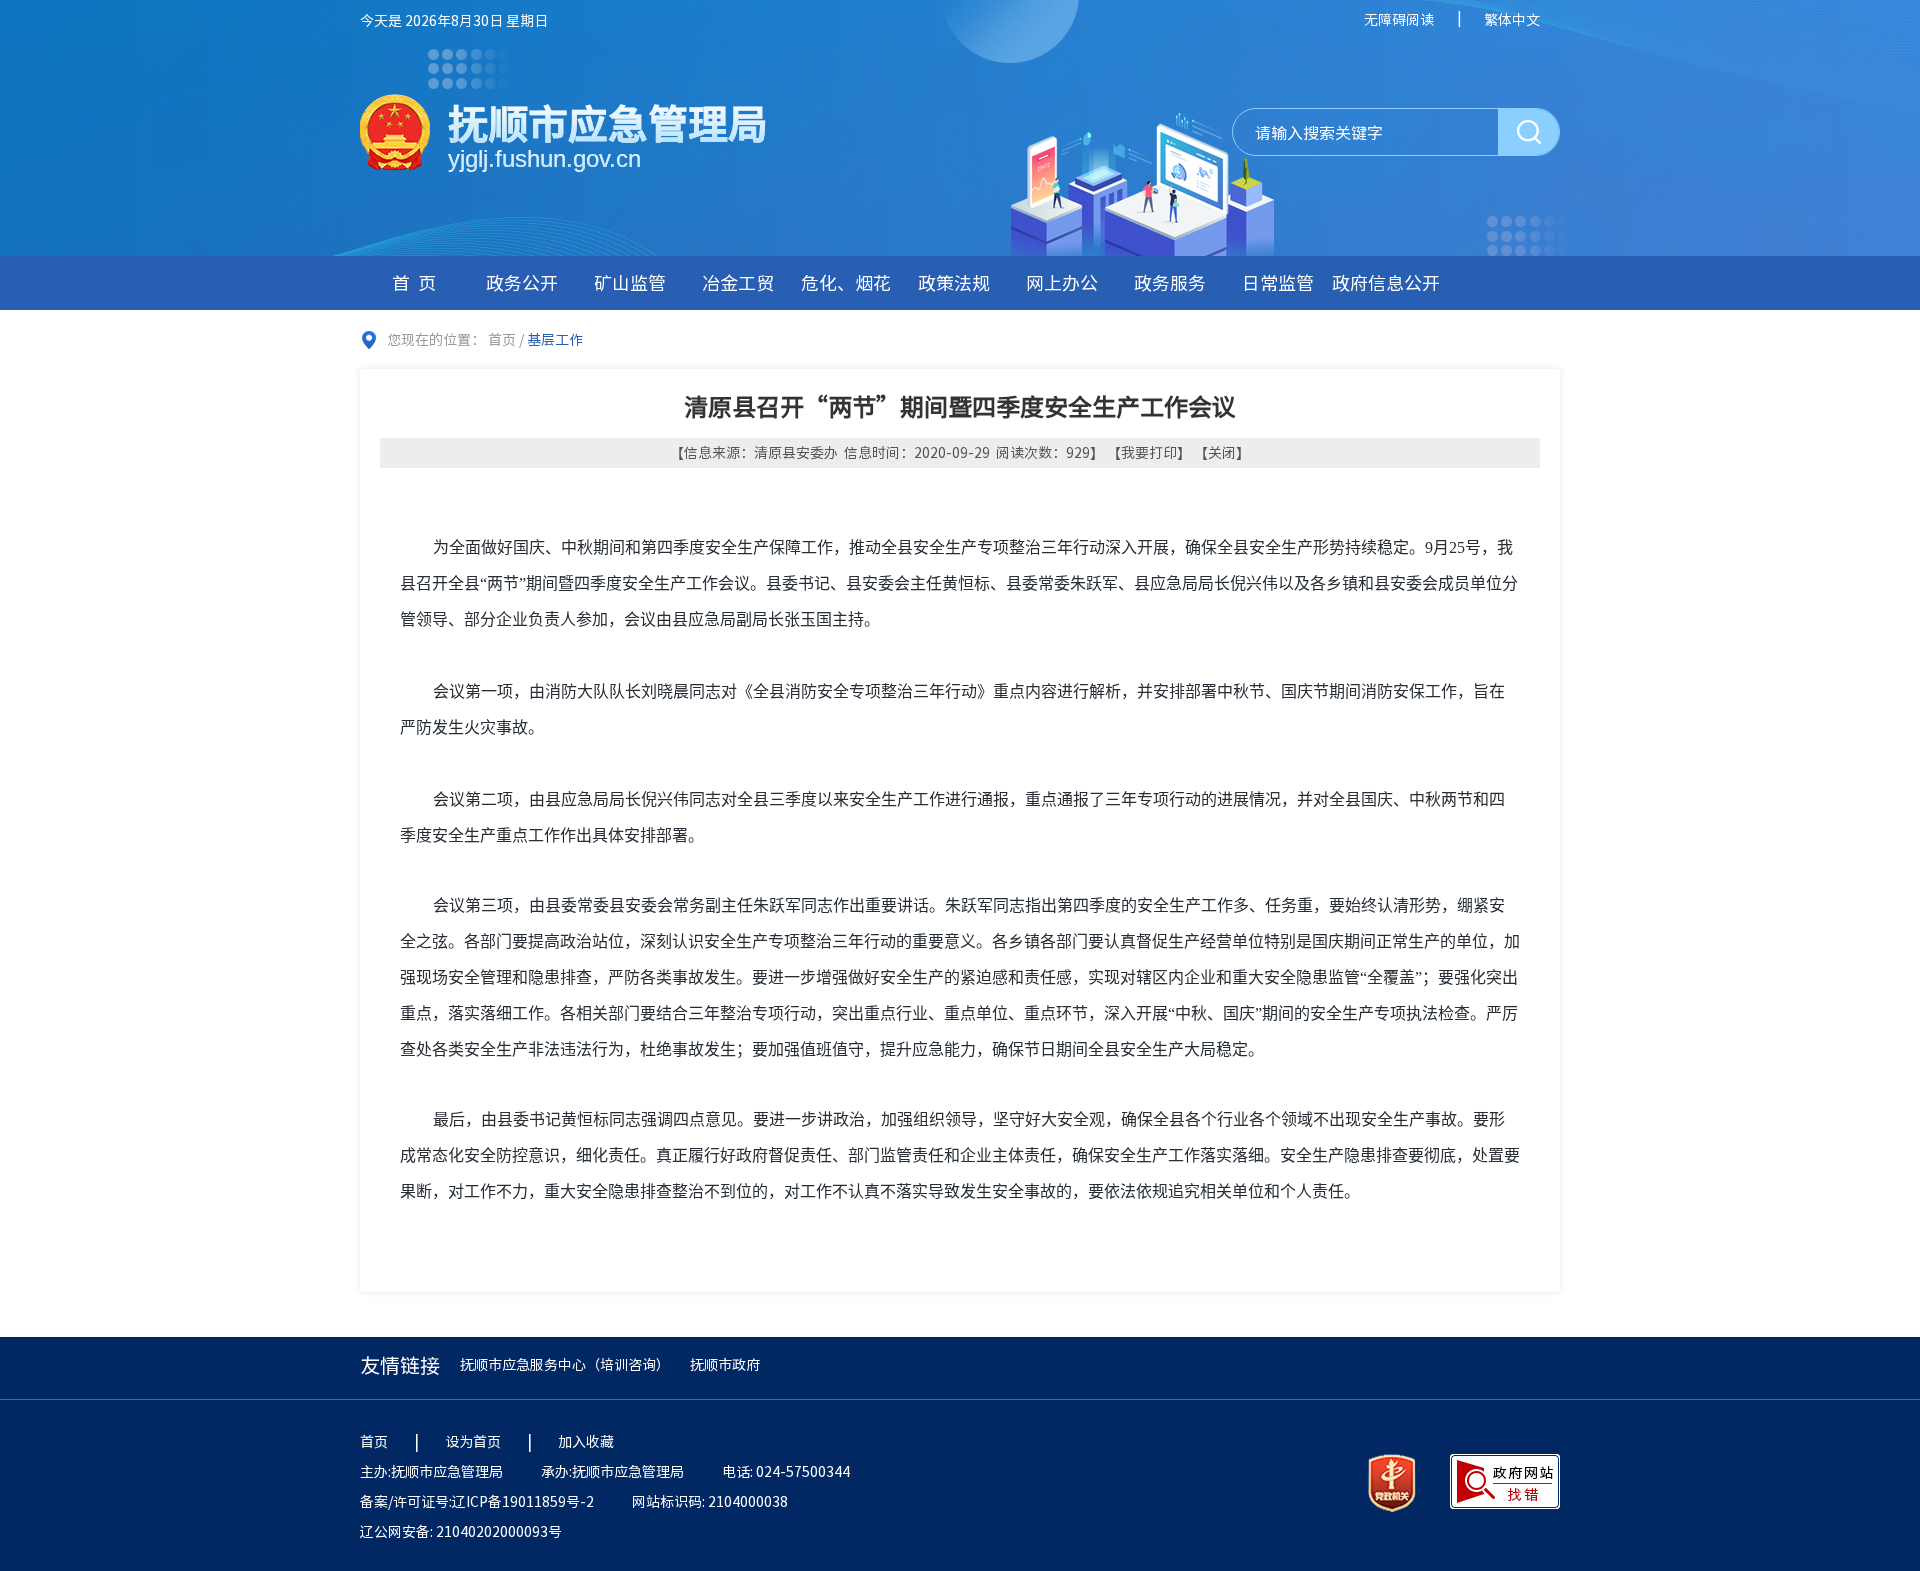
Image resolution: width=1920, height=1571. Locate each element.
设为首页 (473, 1441)
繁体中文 (1512, 19)
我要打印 (1149, 452)
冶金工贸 (738, 282)
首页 (418, 282)
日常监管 (1278, 282)
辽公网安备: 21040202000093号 (461, 1531)
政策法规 (954, 282)
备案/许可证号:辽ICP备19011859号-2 (477, 1501)
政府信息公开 (1386, 282)
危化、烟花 (846, 282)
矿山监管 (630, 282)
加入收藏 (586, 1441)
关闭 (1222, 452)
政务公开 (522, 282)
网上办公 (1062, 282)
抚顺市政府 (725, 1364)
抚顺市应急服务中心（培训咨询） (565, 1364)
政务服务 (1170, 282)
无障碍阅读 (1399, 19)
